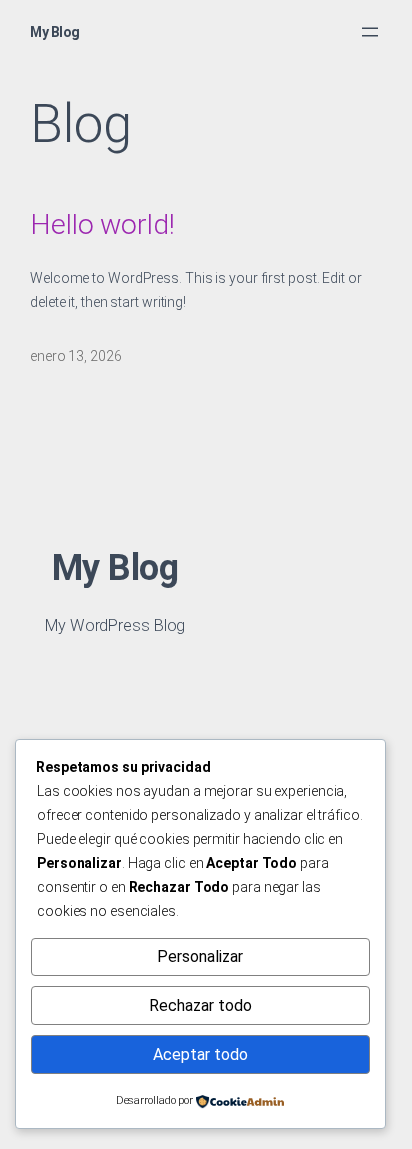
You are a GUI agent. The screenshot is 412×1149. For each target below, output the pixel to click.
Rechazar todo (200, 1005)
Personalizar (200, 956)
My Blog (55, 32)
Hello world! (102, 224)
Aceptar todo (200, 1054)
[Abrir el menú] (370, 32)
